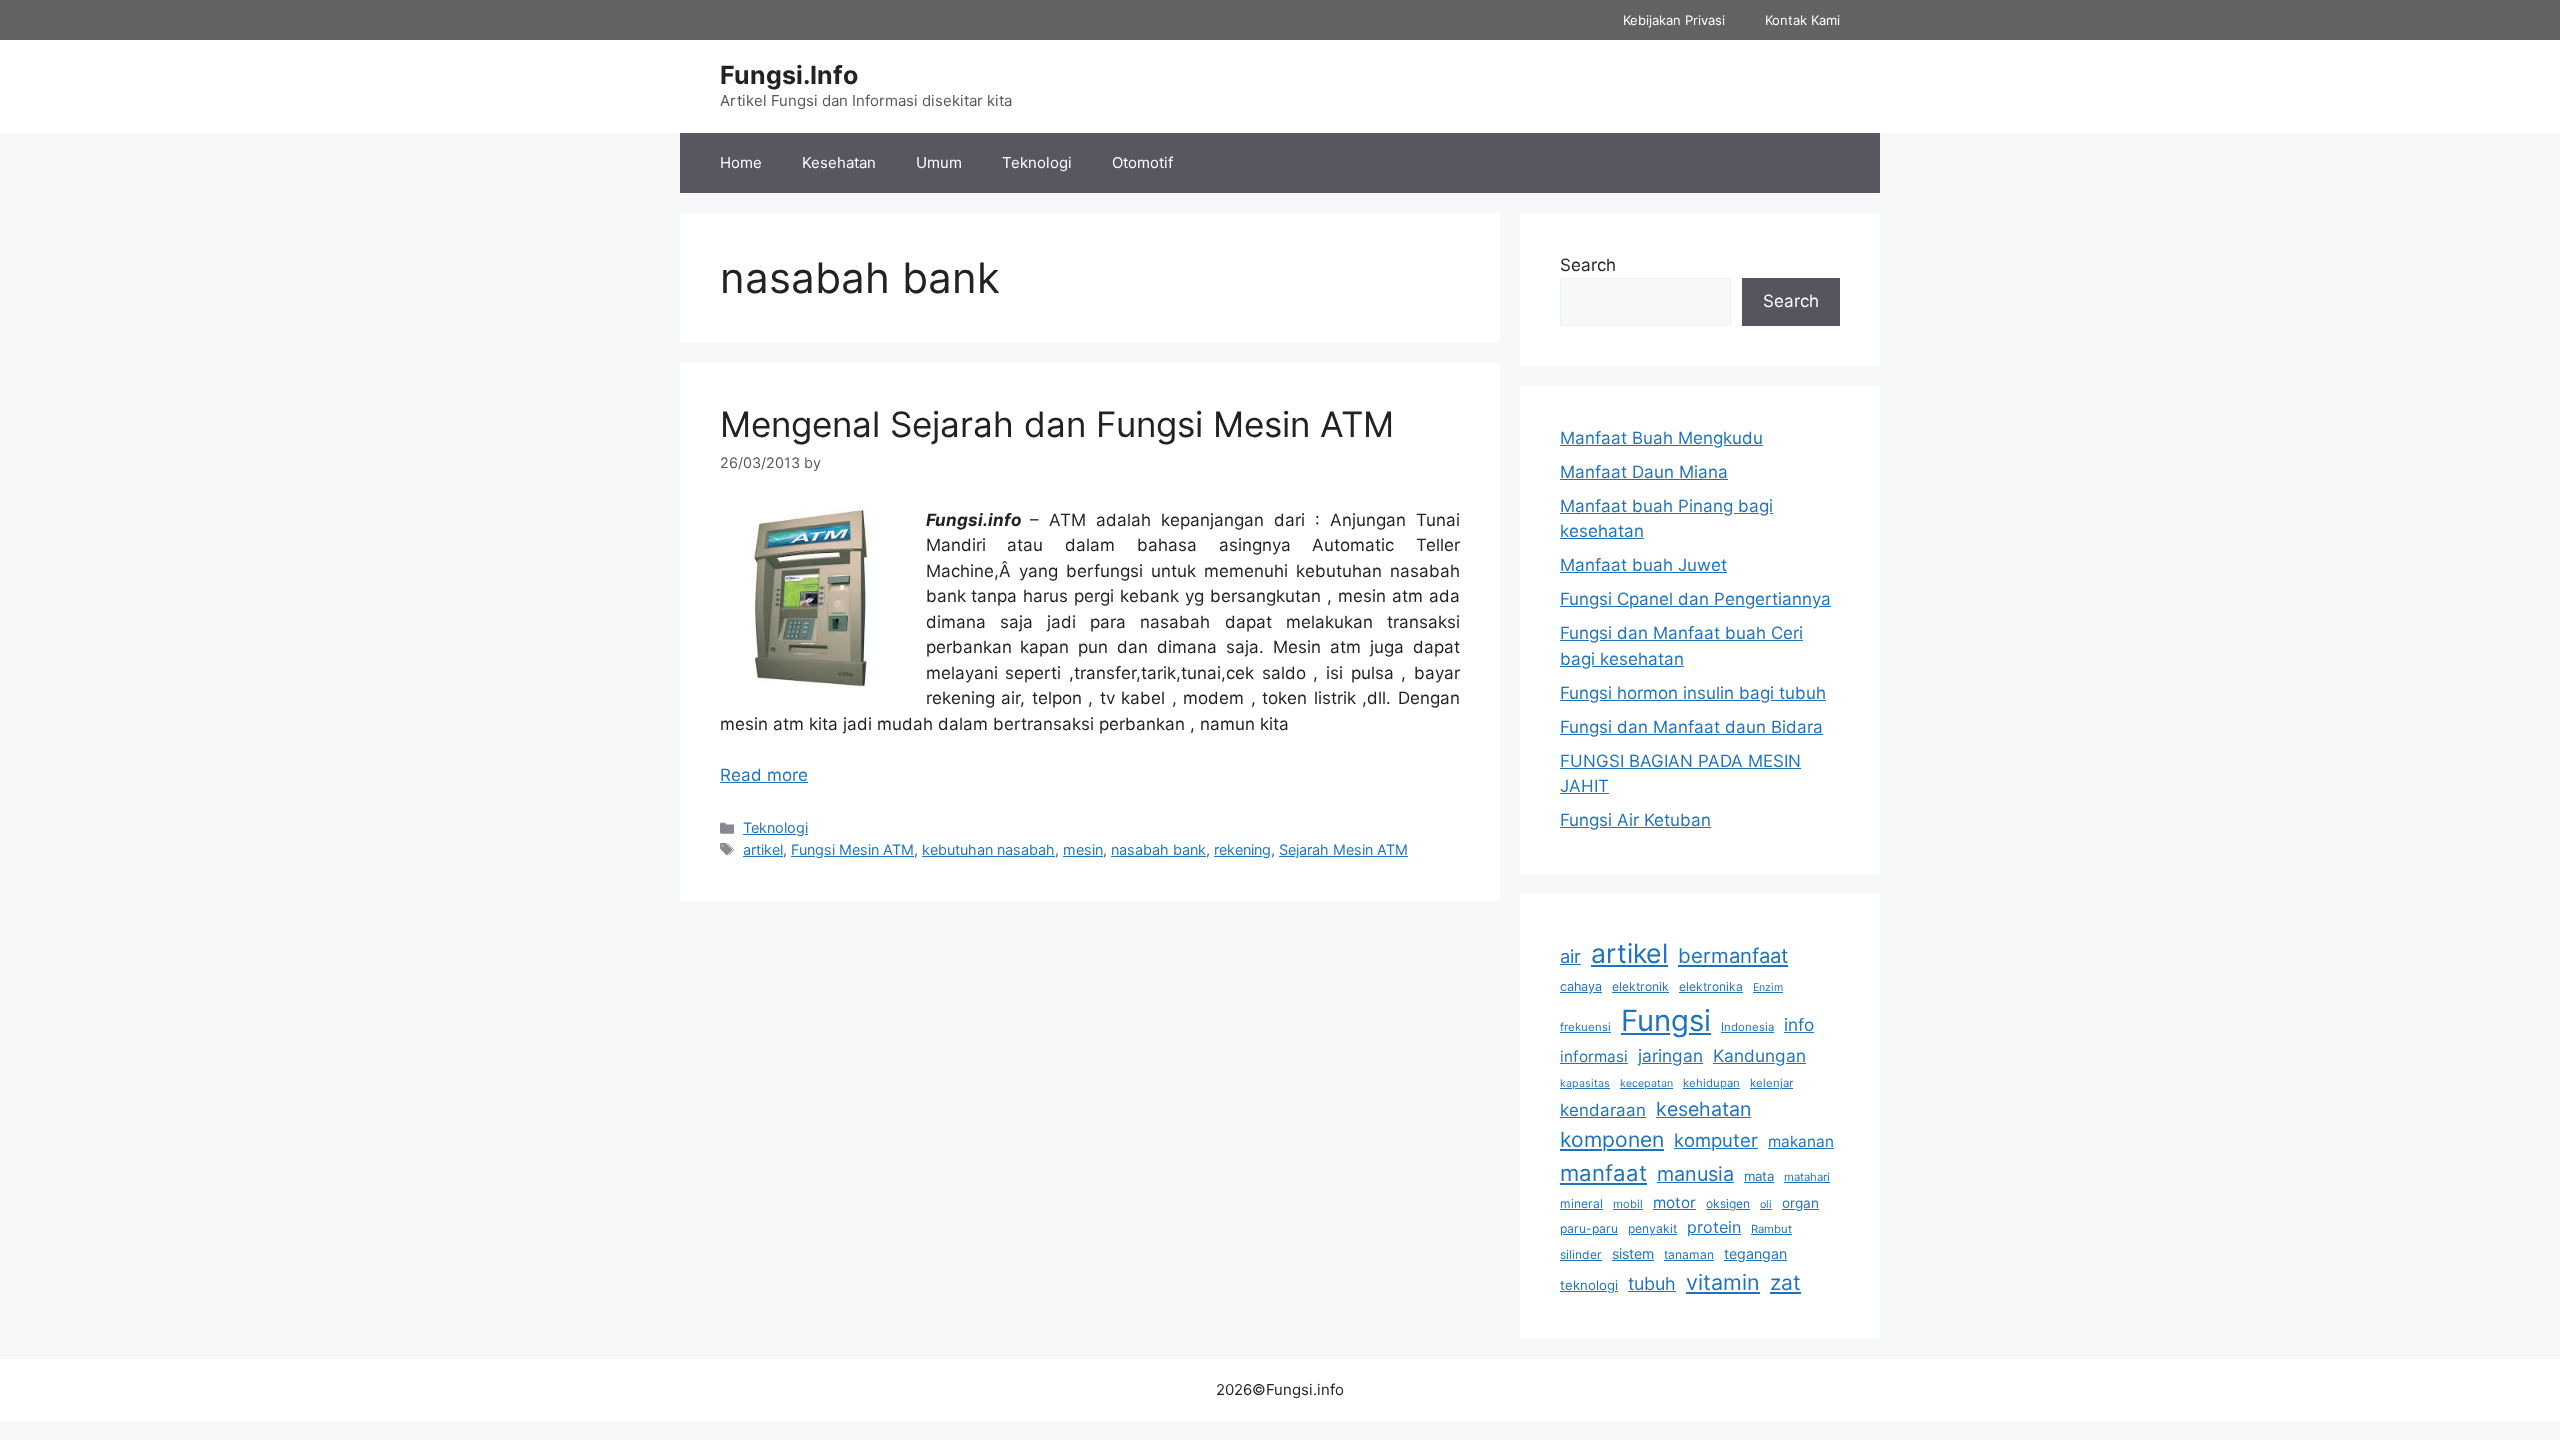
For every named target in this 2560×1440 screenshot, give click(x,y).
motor (1674, 1202)
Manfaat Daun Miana (1644, 472)
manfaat (1603, 1172)
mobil (1628, 1204)
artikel (763, 849)
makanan (1801, 1141)
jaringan (1670, 1055)
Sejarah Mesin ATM (1343, 849)
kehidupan (1711, 1083)
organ (1800, 1203)
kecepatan (1646, 1083)
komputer (1716, 1140)
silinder (1581, 1254)
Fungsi (1666, 1020)
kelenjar (1771, 1083)
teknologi (1589, 1285)
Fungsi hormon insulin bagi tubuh (1693, 693)
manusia (1695, 1174)
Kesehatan (839, 162)
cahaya (1581, 986)
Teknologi (1037, 162)
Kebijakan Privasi (1674, 20)
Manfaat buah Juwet (1643, 565)
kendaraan (1603, 1110)
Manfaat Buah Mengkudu (1661, 438)
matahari (1807, 1177)
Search (1588, 265)
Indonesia (1747, 1027)
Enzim (1768, 987)
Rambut (1771, 1229)
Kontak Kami (1802, 20)
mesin (1083, 849)
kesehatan (1703, 1109)
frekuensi (1585, 1027)
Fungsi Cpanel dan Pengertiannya (1695, 599)
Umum (939, 162)
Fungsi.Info (789, 75)
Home (741, 162)
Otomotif (1142, 162)
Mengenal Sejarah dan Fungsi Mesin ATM (1057, 424)
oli (1766, 1204)
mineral (1581, 1203)
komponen (1612, 1139)
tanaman (1689, 1254)
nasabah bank (1158, 849)
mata (1759, 1176)
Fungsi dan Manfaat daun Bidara (1691, 727)
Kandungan (1759, 1055)
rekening (1242, 849)
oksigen (1728, 1203)
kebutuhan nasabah (988, 849)
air (1570, 956)
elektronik (1640, 986)
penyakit (1652, 1228)
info (1799, 1024)
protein (1714, 1227)
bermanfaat (1733, 955)
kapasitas (1585, 1083)
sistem (1633, 1253)
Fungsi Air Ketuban (1635, 820)
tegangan (1755, 1253)
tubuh (1652, 1283)
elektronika (1711, 986)
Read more (764, 775)
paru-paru (1589, 1228)
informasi (1594, 1056)
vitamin (1723, 1282)
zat (1785, 1282)
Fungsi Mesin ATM (852, 849)
